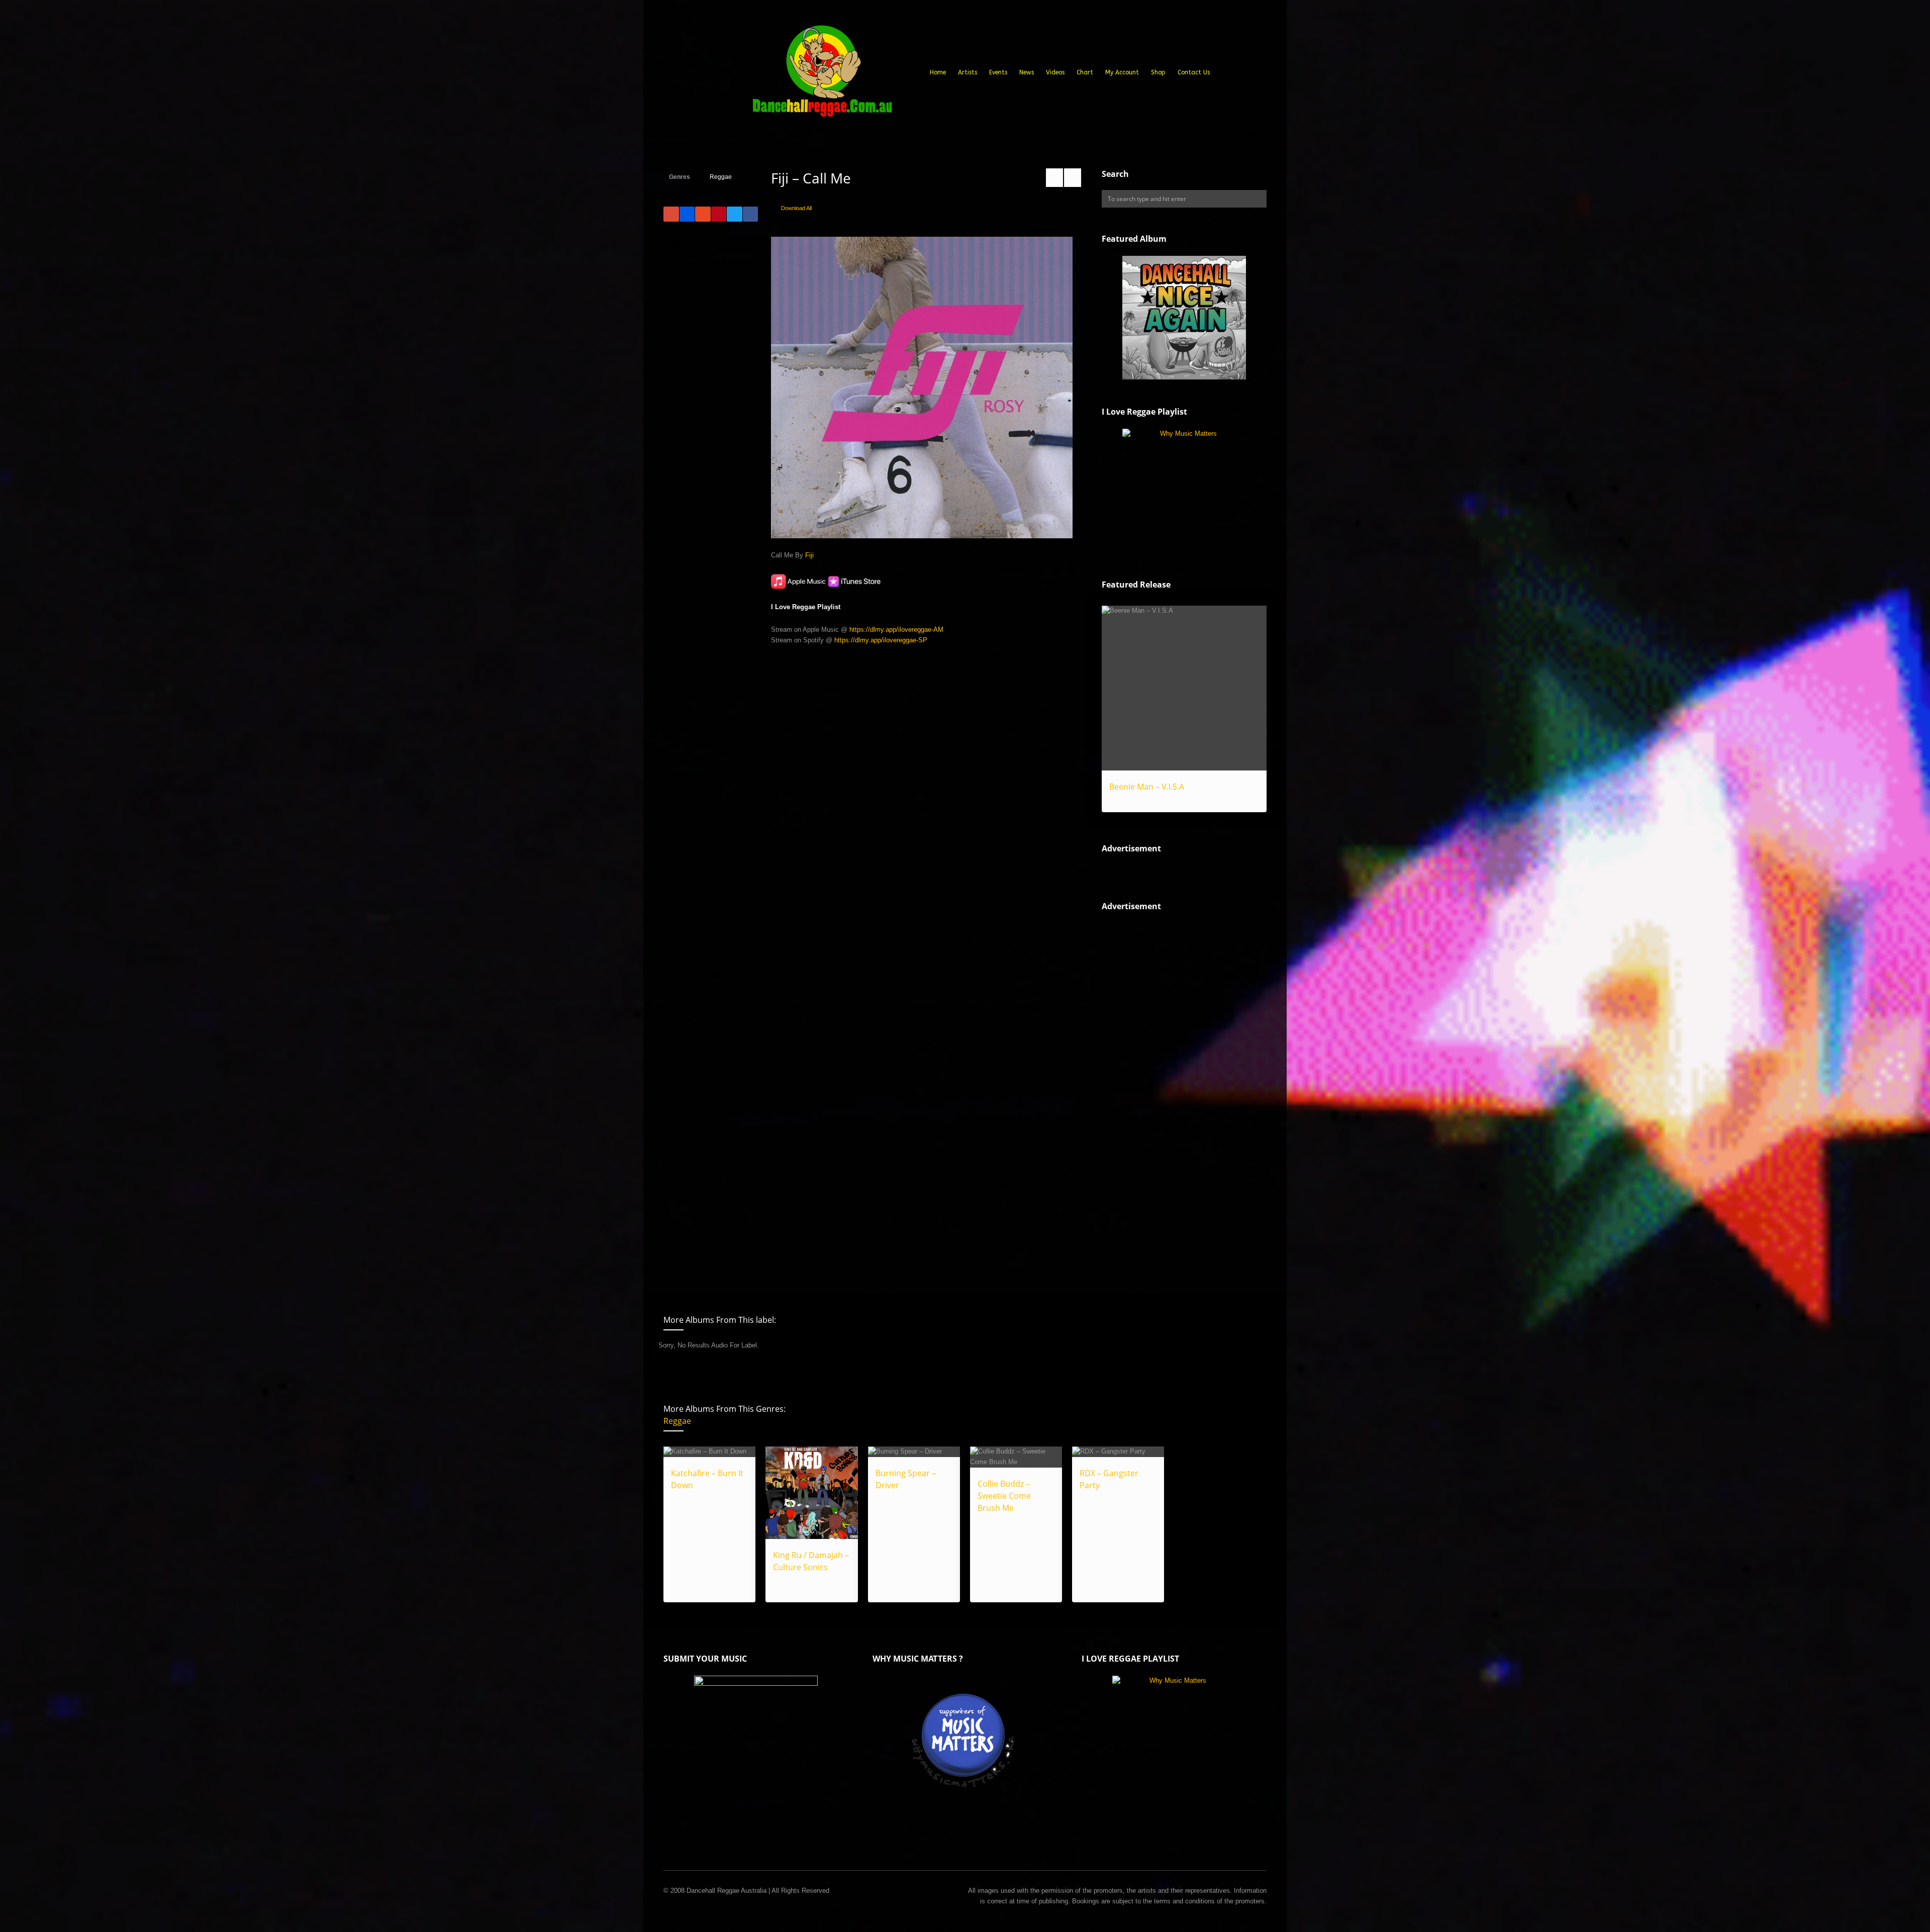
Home (938, 72)
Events (998, 72)
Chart (1085, 72)
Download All (796, 208)
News (1027, 72)
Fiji (809, 555)
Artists (968, 72)
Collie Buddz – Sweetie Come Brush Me (1004, 1496)
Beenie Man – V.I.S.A (1147, 787)
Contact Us (1194, 72)
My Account (1122, 72)
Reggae (721, 177)
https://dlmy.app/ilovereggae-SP (881, 640)
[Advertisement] (1177, 1094)
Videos (1055, 72)
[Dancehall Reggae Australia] (822, 75)
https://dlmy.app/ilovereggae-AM (896, 630)
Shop (1158, 72)
